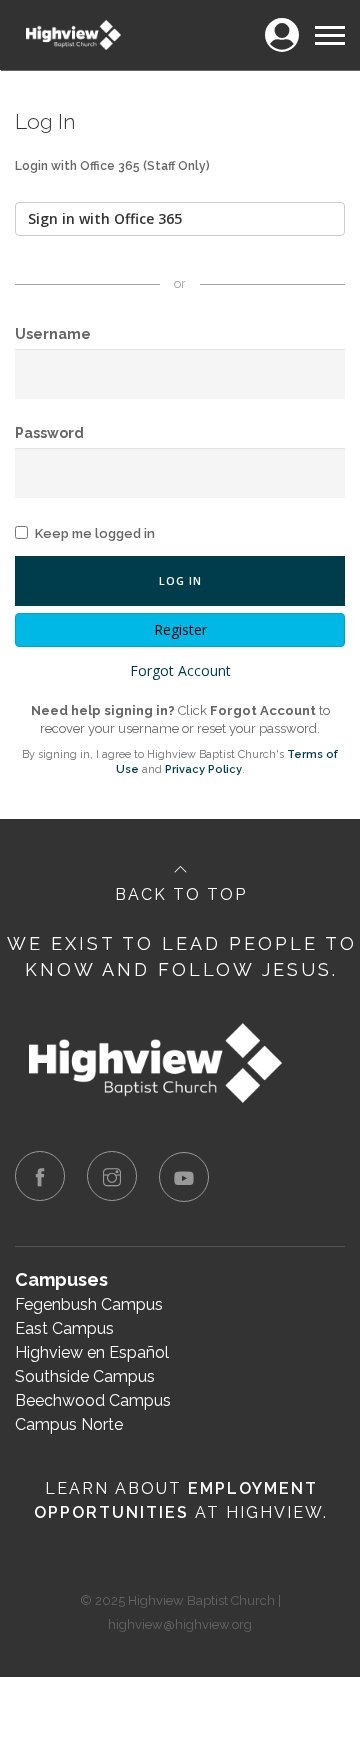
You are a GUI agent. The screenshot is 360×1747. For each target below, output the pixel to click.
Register (180, 629)
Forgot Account (180, 670)
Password (49, 433)
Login (281, 23)
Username (53, 334)
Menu (329, 23)
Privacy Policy (203, 769)
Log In (180, 580)
